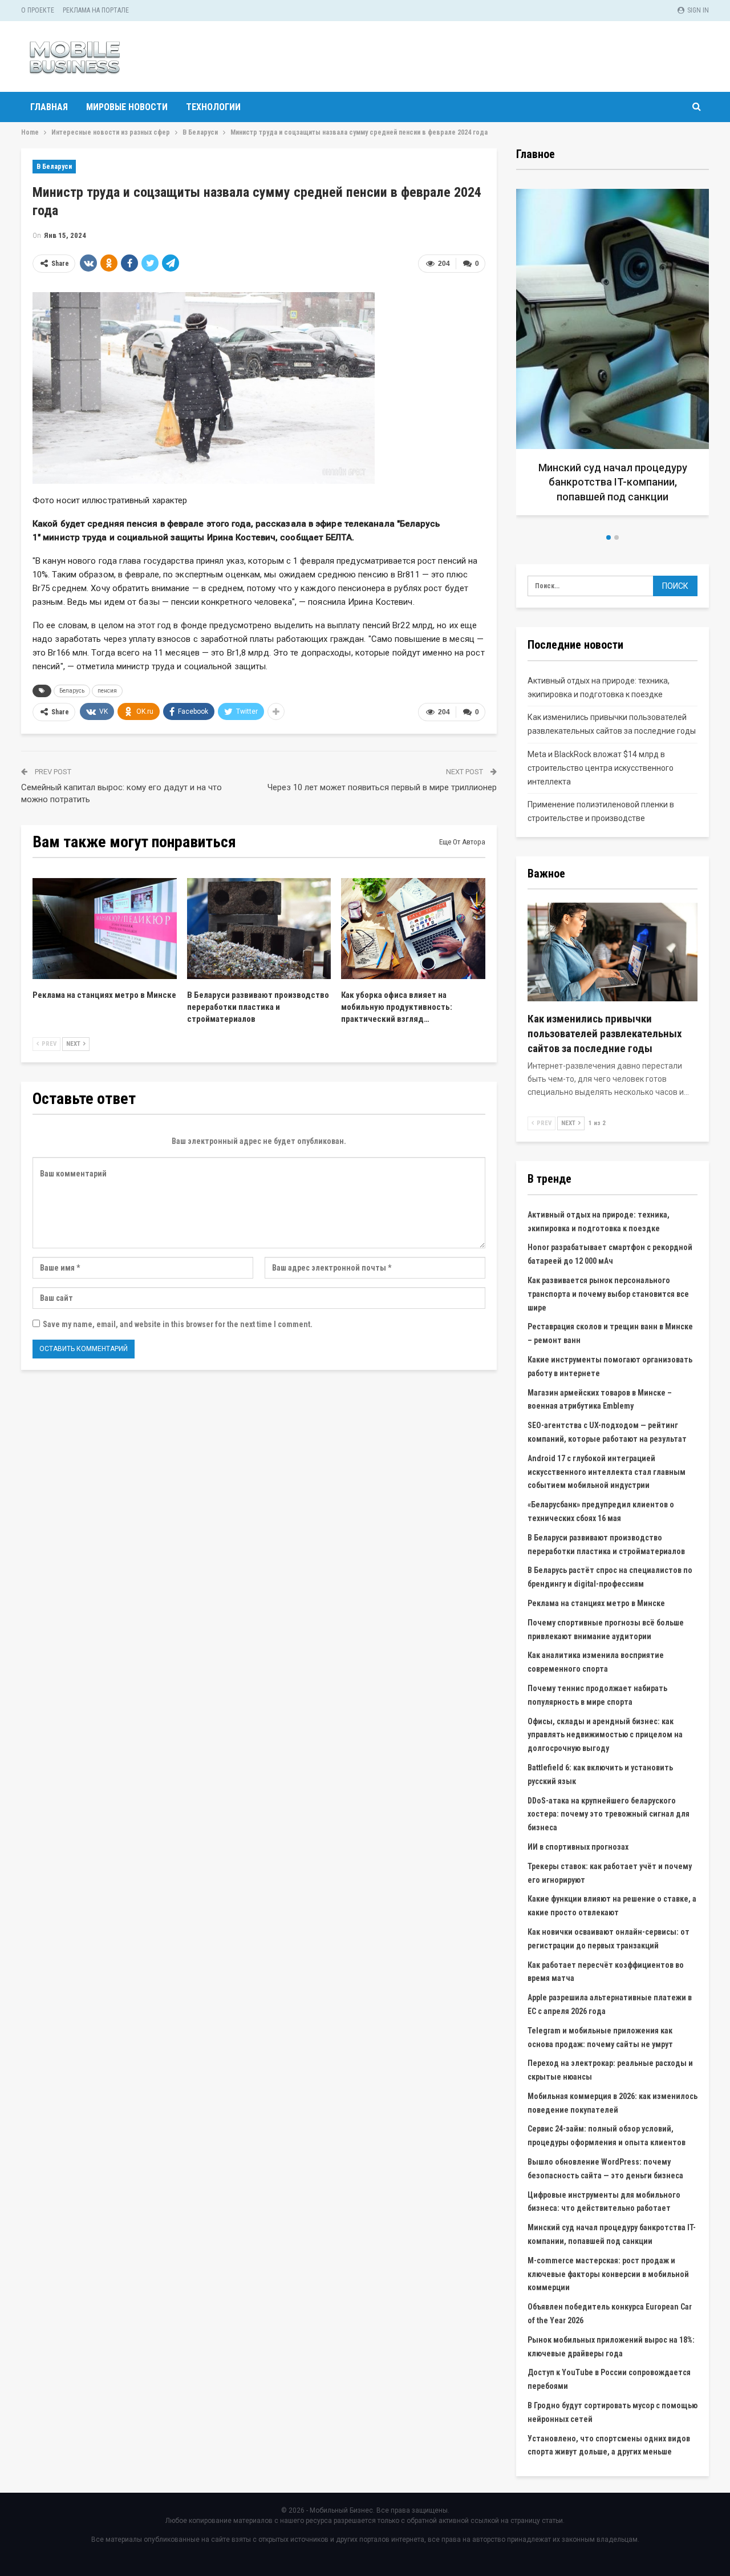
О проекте (38, 10)
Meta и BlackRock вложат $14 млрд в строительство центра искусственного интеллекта (601, 768)
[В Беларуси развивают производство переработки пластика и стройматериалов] (259, 929)
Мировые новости (127, 107)
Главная (49, 107)
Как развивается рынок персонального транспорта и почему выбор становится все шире (608, 1294)
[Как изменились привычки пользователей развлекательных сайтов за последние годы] (613, 952)
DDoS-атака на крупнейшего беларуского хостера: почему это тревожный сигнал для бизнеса (609, 1814)
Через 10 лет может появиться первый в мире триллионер (382, 787)
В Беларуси (54, 167)
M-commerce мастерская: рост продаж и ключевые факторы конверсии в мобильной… (613, 482)
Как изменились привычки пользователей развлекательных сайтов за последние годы (605, 1034)
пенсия (107, 691)
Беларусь (72, 691)
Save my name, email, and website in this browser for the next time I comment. (178, 1324)
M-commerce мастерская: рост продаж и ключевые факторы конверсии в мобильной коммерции (608, 2274)
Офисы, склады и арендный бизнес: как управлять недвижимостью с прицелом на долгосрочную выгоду (605, 1735)
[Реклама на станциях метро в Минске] (105, 929)
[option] (614, 356)
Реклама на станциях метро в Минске (596, 1603)
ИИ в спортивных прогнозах (578, 1847)
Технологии (213, 107)
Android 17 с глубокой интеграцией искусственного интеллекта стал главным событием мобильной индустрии (607, 1472)
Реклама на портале (96, 10)
